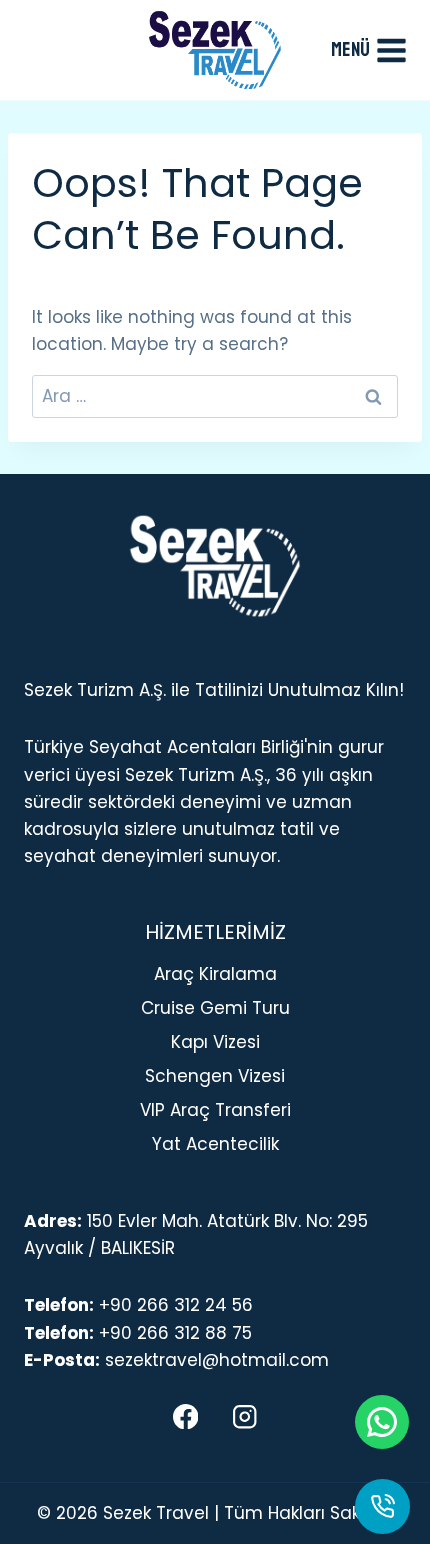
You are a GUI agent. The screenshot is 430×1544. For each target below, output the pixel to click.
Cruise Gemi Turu (215, 1008)
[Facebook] (185, 1416)
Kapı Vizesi (215, 1042)
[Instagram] (244, 1416)
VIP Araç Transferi (215, 1110)
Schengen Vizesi (215, 1076)
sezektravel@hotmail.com (217, 1360)
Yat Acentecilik (215, 1144)
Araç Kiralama (215, 974)
